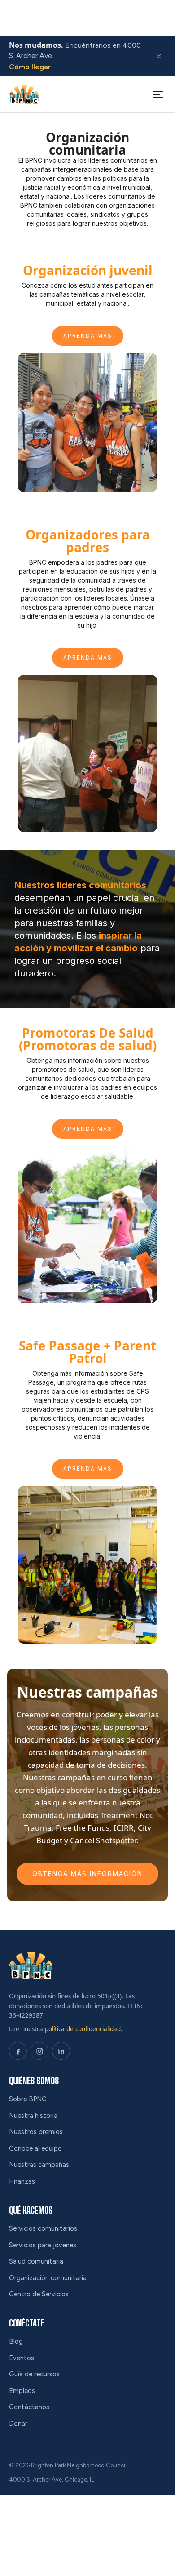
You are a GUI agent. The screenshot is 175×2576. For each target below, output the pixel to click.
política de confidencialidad (83, 2029)
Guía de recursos (34, 2374)
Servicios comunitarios (43, 2228)
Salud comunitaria (36, 2261)
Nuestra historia (33, 2116)
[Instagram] (39, 2051)
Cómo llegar (30, 67)
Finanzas (22, 2181)
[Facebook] (18, 2051)
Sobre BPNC (28, 2099)
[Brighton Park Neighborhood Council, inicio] (24, 94)
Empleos (22, 2391)
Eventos (22, 2358)
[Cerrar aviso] (159, 56)
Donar (18, 2424)
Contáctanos (29, 2407)
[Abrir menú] (158, 94)
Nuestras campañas (39, 2165)
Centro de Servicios (39, 2294)
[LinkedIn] (61, 2051)
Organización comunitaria (48, 2278)
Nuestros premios (36, 2132)
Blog (16, 2341)
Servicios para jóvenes (43, 2245)
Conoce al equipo (35, 2148)
